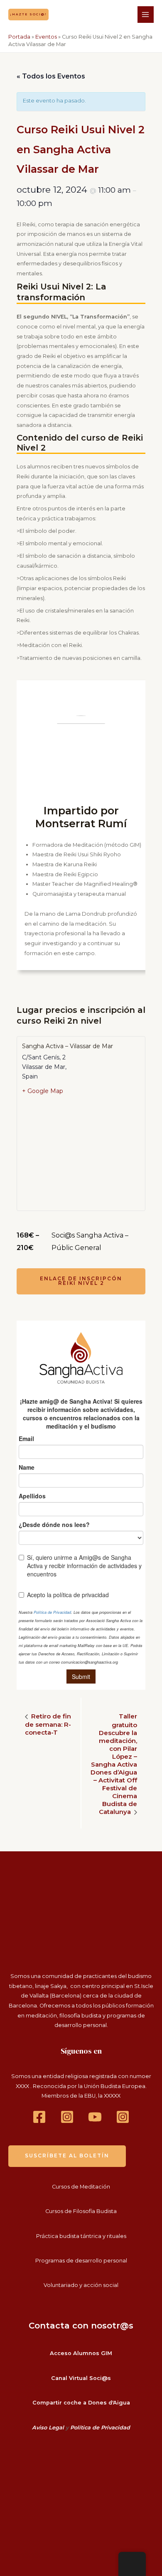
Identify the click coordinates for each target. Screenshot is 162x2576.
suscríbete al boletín (67, 2156)
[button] (28, 14)
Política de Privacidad (100, 2428)
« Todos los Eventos (51, 76)
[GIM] (123, 2117)
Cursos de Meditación (81, 2187)
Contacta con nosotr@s (81, 2326)
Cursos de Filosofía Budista (81, 2211)
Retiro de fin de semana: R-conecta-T (48, 1724)
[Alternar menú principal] (146, 14)
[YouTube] (95, 2117)
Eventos (46, 37)
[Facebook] (39, 2117)
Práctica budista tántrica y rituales (81, 2236)
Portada (19, 37)
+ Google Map (43, 1091)
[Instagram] (67, 2117)
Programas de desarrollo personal (81, 2261)
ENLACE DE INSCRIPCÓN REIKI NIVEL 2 (81, 1281)
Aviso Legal (48, 2428)
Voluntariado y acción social (81, 2285)
